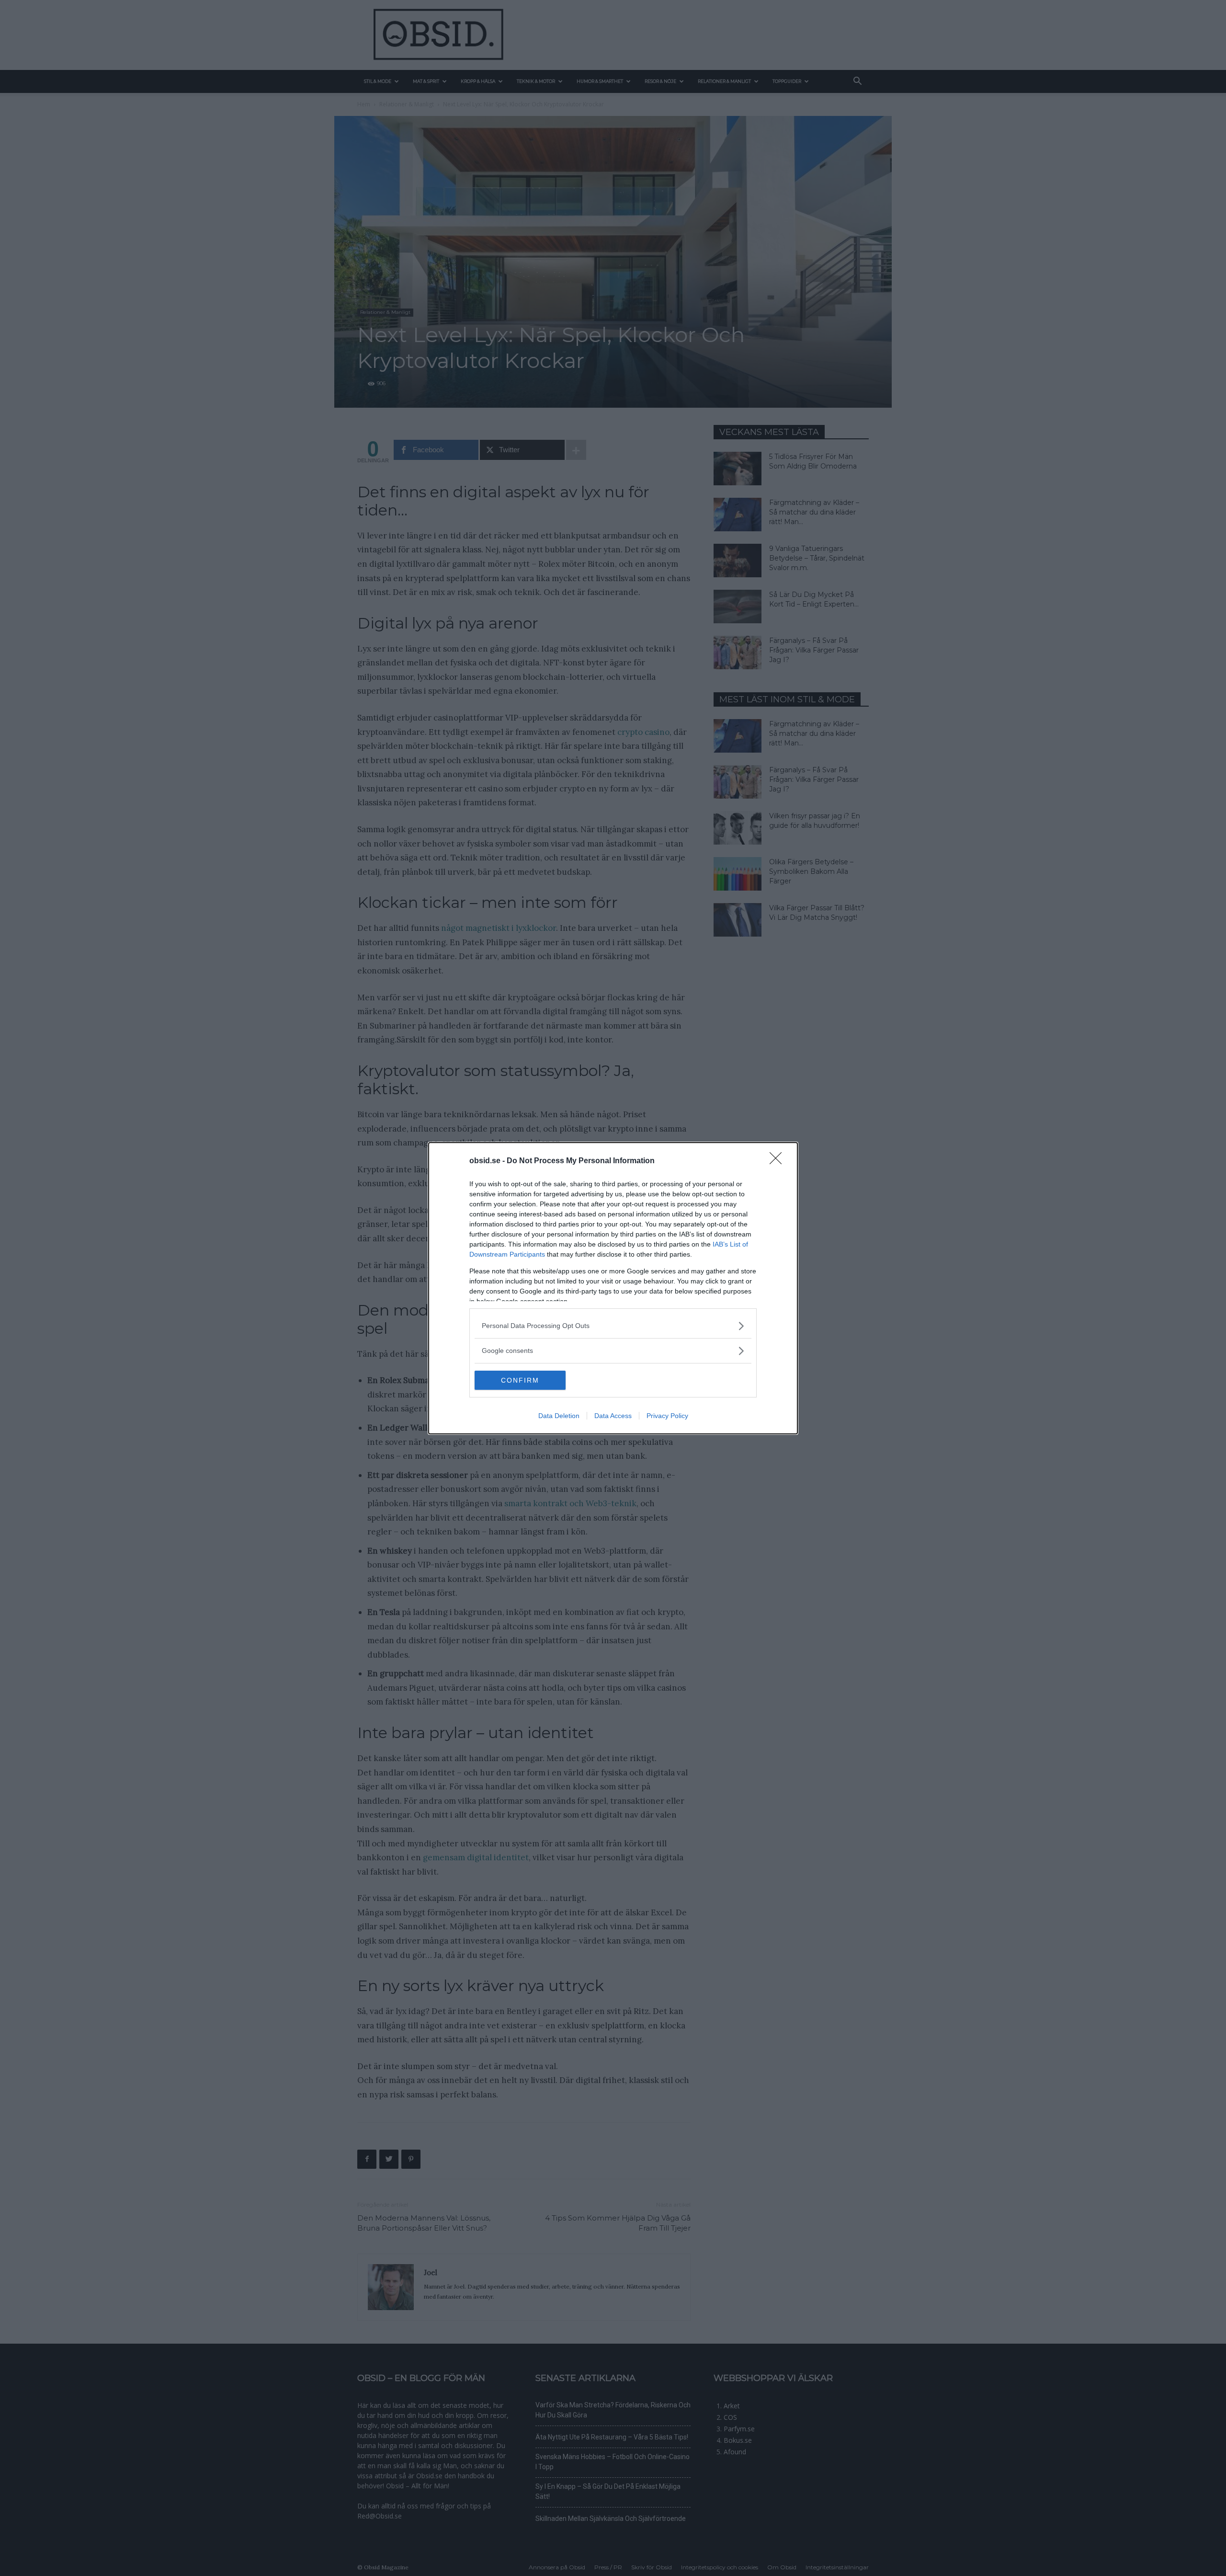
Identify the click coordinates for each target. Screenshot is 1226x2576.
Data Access (613, 1416)
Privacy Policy (667, 1416)
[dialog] (613, 1288)
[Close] (779, 1161)
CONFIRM (520, 1380)
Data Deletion (559, 1416)
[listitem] (613, 1326)
